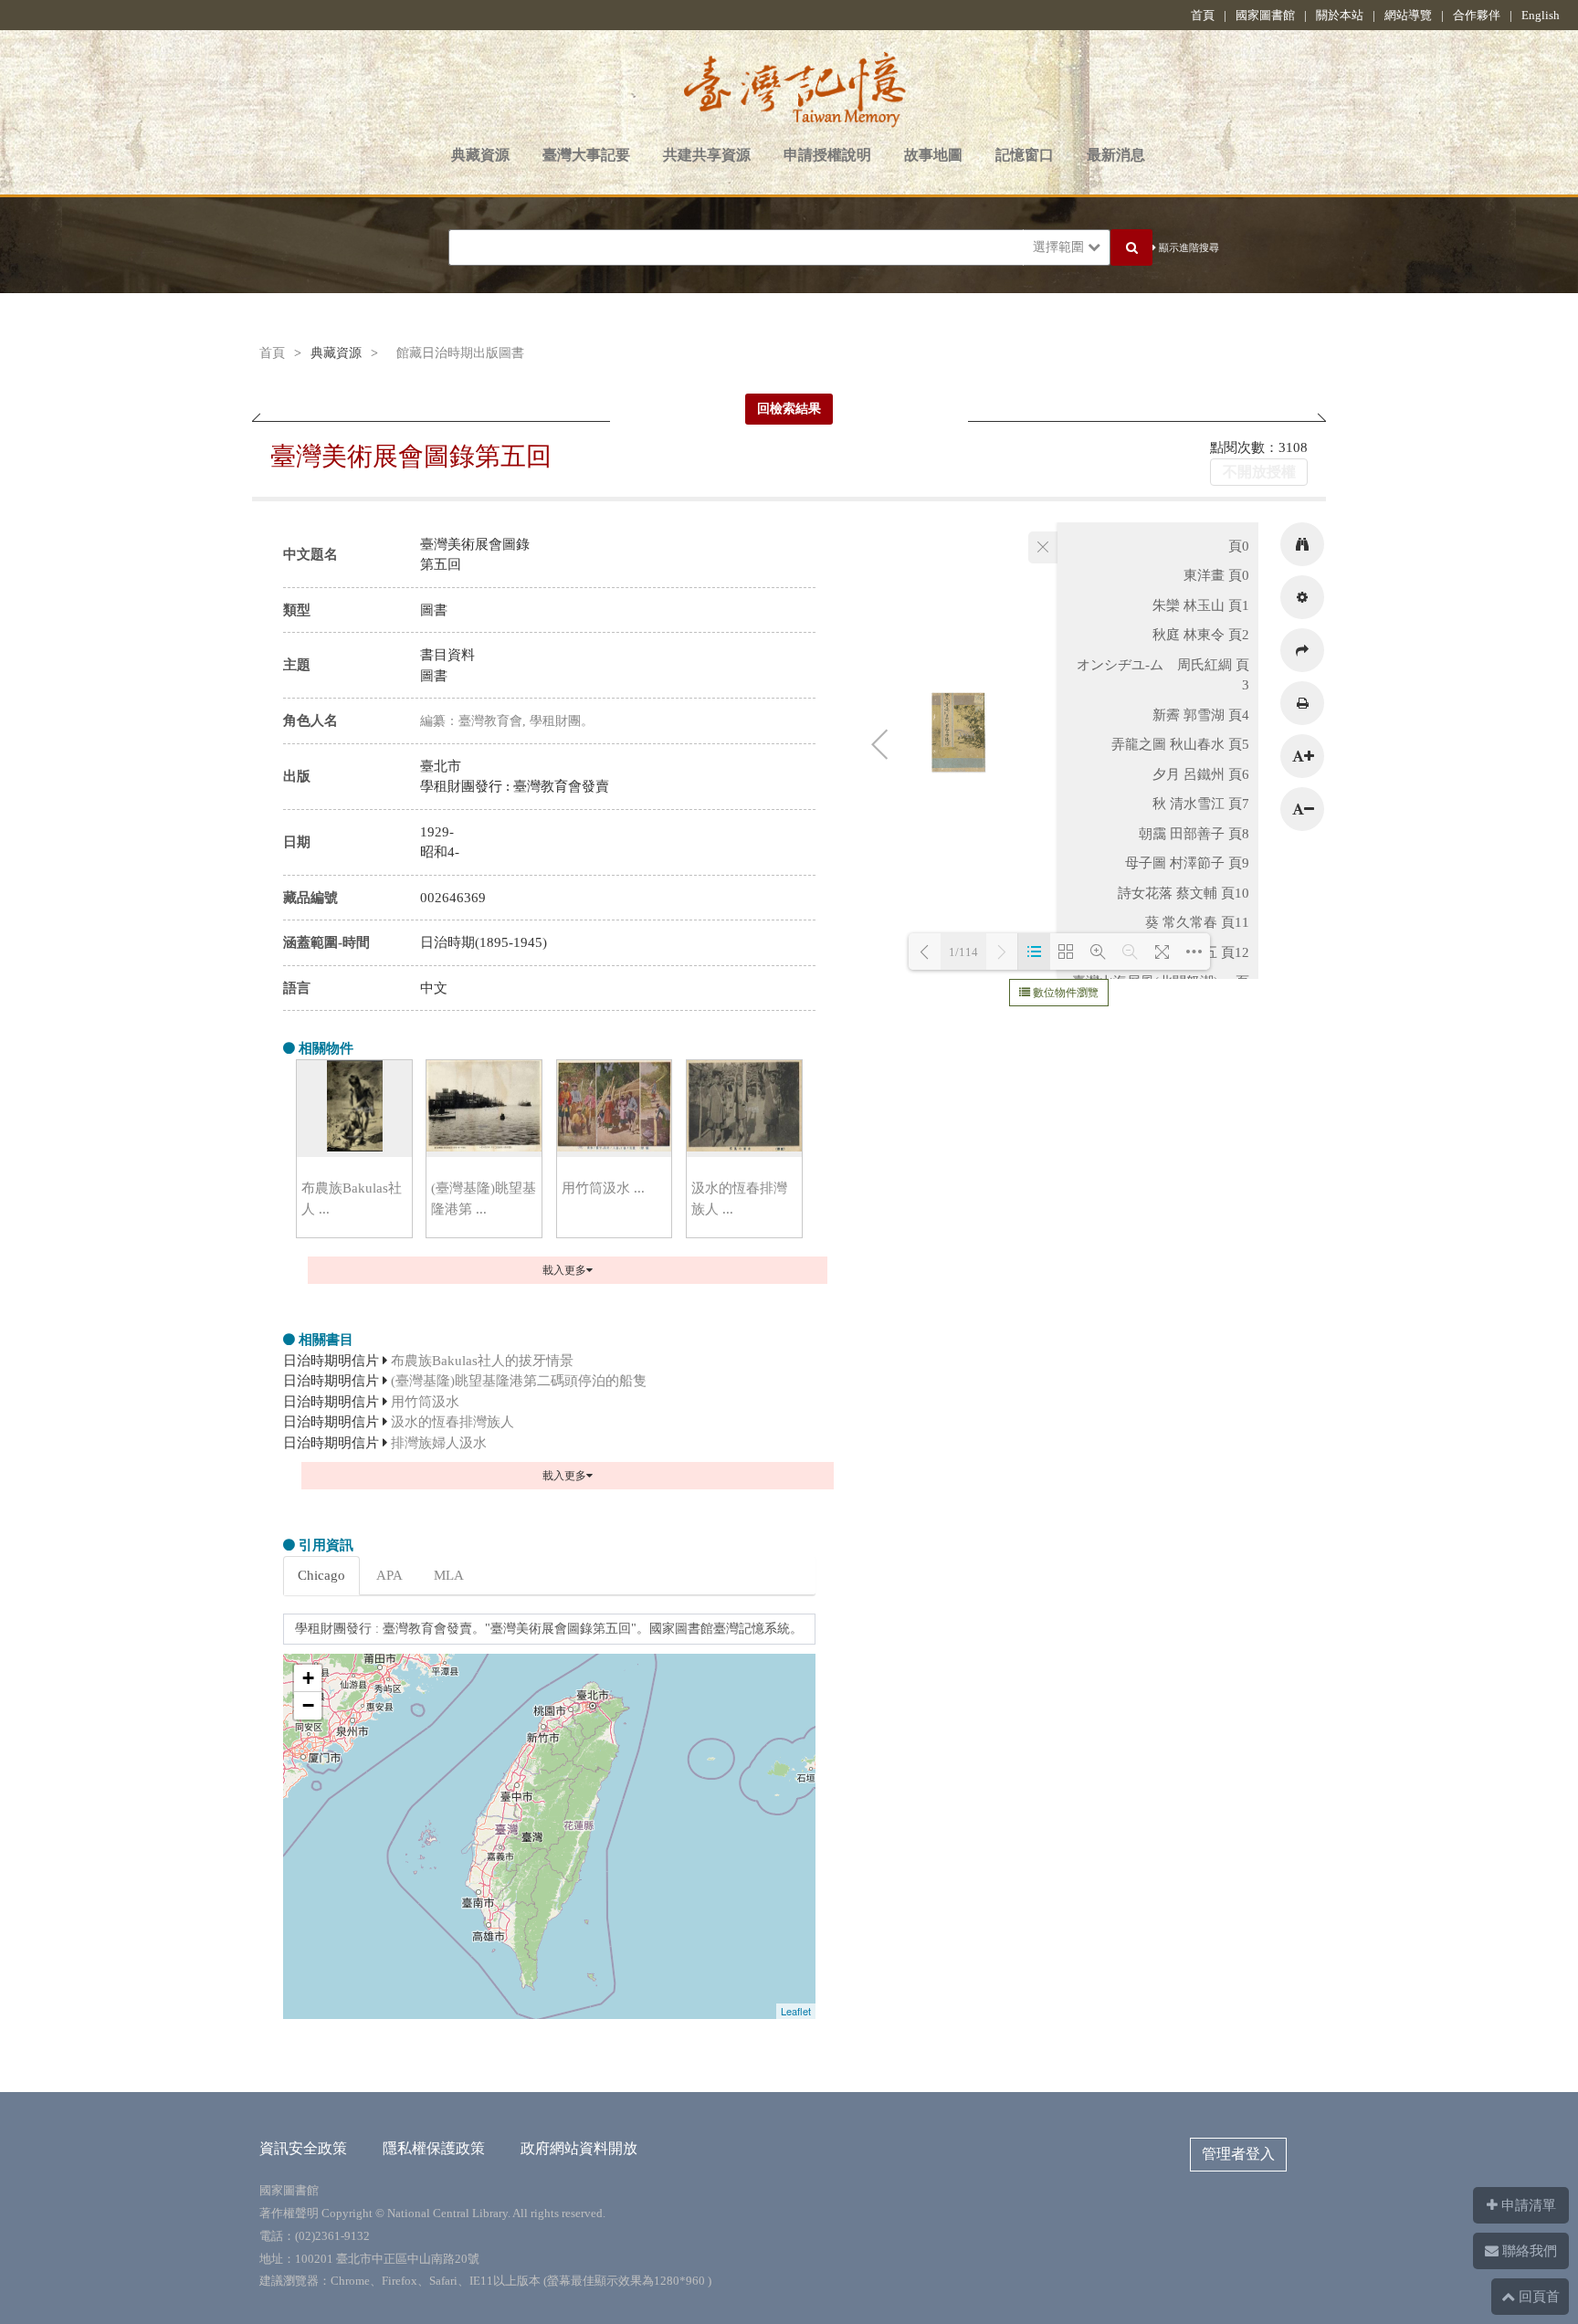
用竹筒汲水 (425, 1402)
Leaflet (796, 2011)
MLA (449, 1575)
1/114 (963, 952)
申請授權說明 (827, 155)
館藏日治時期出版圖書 (460, 353)
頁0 (1239, 546)
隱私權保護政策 (434, 2148)
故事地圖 (933, 155)
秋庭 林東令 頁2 (1201, 635)
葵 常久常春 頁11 (1197, 922)
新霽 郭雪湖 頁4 (1201, 715)
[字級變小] (1302, 809)
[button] (1302, 544)
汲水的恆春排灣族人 (452, 1422)
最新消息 (1116, 155)
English (1541, 15)
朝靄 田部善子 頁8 (1194, 834)
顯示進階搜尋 (1188, 247)
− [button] (308, 1705)
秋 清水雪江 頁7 (1201, 804)
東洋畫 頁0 (1216, 575)
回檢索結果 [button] (789, 409)
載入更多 (564, 1270)
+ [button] (308, 1678)
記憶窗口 (1025, 155)
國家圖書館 (1265, 15)
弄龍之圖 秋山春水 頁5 (1180, 744)
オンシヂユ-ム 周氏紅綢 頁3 (1163, 675)
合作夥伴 (1477, 15)
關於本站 (1340, 15)
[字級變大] (1302, 756)
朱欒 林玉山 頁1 (1201, 605)
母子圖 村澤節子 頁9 (1187, 863)
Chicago (321, 1575)
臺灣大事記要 (586, 155)
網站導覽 (1408, 15)
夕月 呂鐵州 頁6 (1201, 774)
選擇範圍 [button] (1060, 247)
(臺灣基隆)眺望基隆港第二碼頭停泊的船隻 (519, 1381)
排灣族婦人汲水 (439, 1443)
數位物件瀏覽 (1064, 993)
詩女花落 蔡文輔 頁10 (1183, 893)
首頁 (1203, 15)
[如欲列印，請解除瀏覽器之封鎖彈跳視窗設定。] (1302, 703)
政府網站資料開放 (579, 2148)
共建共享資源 (707, 155)
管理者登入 (1238, 2154)
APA (389, 1575)
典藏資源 (480, 155)
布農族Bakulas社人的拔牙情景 (482, 1361)
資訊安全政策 (303, 2148)
